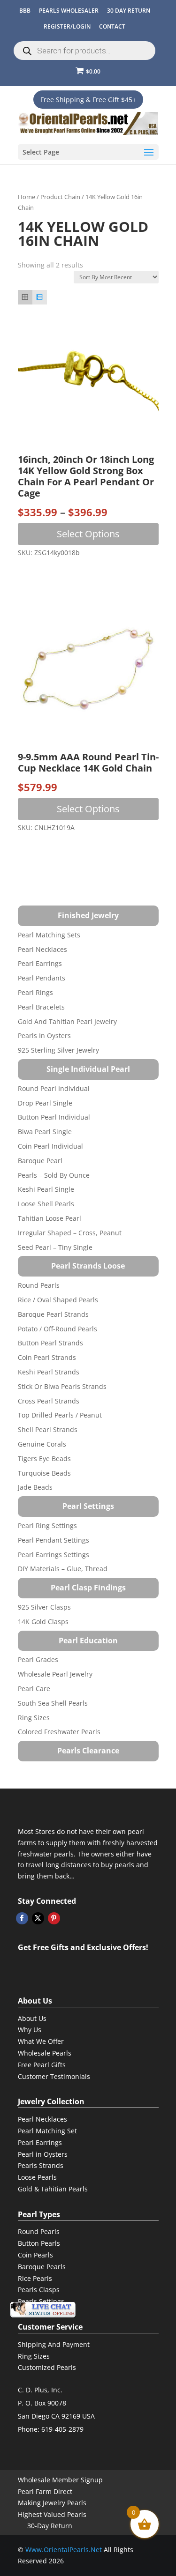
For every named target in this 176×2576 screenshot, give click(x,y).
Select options (88, 534)
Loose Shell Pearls (46, 1204)
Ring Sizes (34, 1718)
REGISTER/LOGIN (67, 26)
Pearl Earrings (40, 963)
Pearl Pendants (42, 978)
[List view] (40, 297)
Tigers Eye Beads (44, 1459)
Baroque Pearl (40, 1161)
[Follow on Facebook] (22, 1918)
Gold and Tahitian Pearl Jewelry (67, 1021)
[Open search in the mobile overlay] (85, 51)
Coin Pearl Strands (47, 1357)
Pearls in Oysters (44, 1036)
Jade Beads (35, 1487)
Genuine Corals (42, 1444)
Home (27, 197)
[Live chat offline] (43, 2310)
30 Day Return (129, 11)
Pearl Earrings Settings (54, 1555)
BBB (25, 11)
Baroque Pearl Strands (53, 1314)
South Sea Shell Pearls (53, 1703)
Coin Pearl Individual (50, 1146)
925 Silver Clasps (44, 1607)
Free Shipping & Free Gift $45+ (88, 100)
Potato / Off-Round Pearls (57, 1329)
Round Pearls (39, 1285)
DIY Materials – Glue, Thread (63, 1569)
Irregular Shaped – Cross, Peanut (70, 1233)
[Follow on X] (38, 1918)
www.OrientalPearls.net (64, 2550)
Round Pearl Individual (54, 1088)
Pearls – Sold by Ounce (54, 1175)
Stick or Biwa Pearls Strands (62, 1386)
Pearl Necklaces (42, 949)
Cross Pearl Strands (49, 1401)
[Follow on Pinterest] (54, 1918)
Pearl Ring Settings (47, 1526)
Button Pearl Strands (50, 1343)
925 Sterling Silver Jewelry (58, 1050)
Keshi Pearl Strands (49, 1372)
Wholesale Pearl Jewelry (55, 1674)
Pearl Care (34, 1689)
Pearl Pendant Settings (54, 1540)
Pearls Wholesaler (69, 11)
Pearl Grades (38, 1659)
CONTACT (112, 26)
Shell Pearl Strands (48, 1429)
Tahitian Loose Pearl (50, 1218)
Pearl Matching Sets (49, 935)
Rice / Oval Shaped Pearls (58, 1300)
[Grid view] (25, 297)
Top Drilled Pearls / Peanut (60, 1415)
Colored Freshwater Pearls (59, 1732)
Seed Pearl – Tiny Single (55, 1247)
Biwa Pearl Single (45, 1132)
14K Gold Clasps (43, 1622)
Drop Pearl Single (45, 1103)
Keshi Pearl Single (46, 1189)
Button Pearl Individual (54, 1117)
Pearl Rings (35, 992)
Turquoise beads (44, 1473)
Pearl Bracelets (41, 1007)
